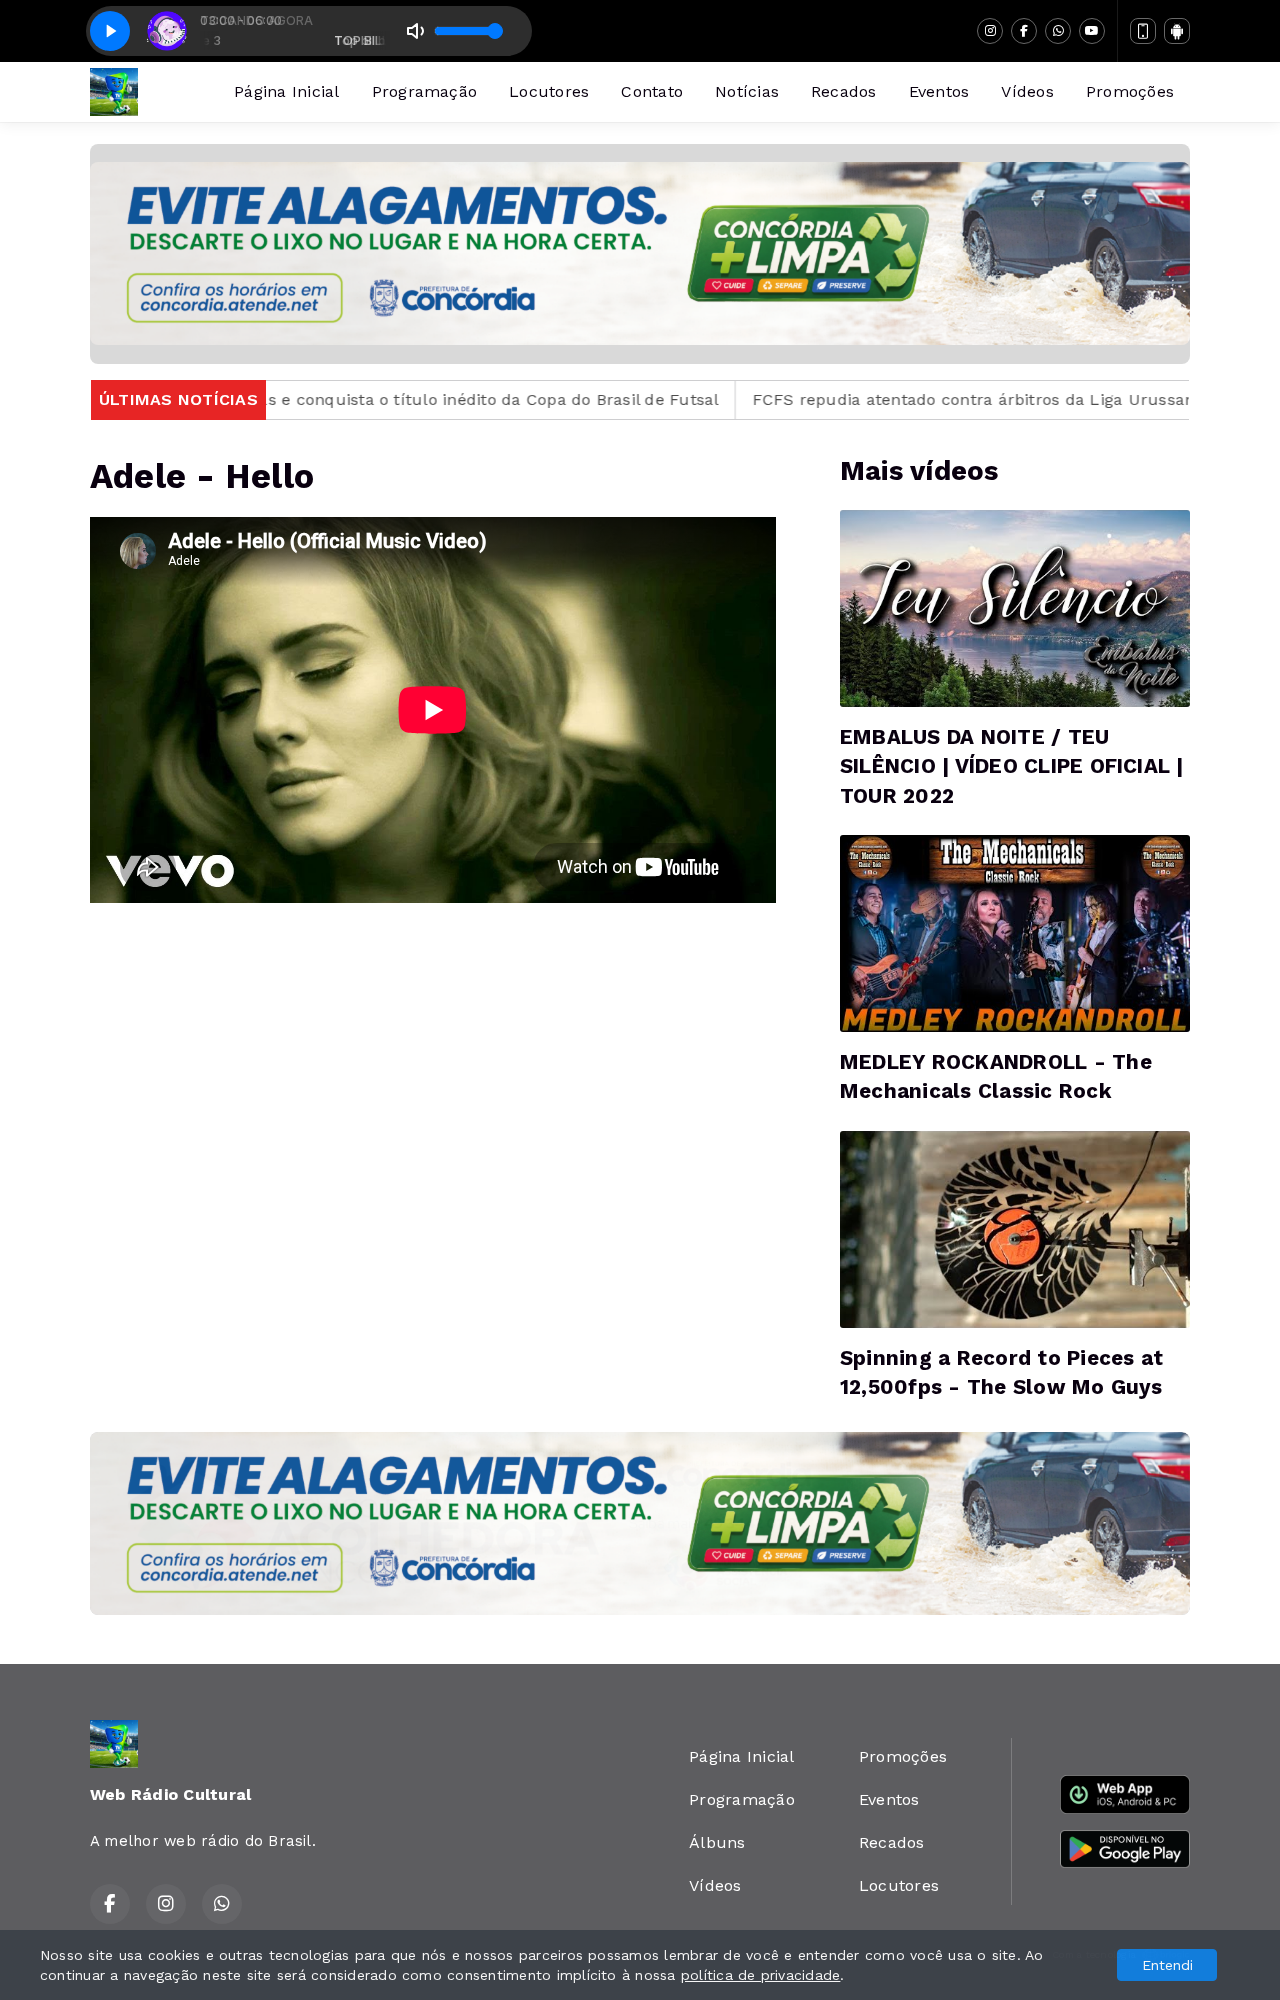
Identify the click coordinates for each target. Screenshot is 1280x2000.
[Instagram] (990, 31)
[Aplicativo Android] (1177, 31)
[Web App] (1143, 31)
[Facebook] (1024, 31)
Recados (844, 91)
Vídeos (1027, 91)
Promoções (1130, 91)
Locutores (549, 91)
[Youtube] (1092, 31)
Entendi (1167, 1965)
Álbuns (717, 1842)
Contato (652, 91)
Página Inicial (286, 91)
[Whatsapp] (1058, 31)
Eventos (939, 91)
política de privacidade (761, 1975)
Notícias (747, 91)
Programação (425, 91)
